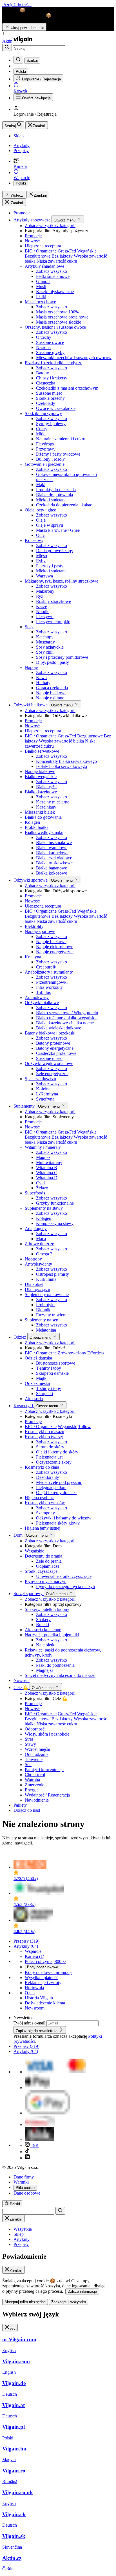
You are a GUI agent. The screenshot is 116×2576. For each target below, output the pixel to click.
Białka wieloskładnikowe (59, 1028)
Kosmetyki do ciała (42, 1467)
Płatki (41, 297)
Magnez (43, 1157)
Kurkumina (46, 1279)
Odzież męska (37, 1383)
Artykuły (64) (26, 1946)
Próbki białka (37, 827)
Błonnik (43, 1310)
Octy (40, 535)
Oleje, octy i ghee (40, 510)
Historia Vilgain (39, 1998)
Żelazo (42, 1188)
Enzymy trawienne (53, 1315)
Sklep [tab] (19, 2234)
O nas (30, 1993)
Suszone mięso (49, 393)
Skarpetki (44, 1394)
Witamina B (47, 1168)
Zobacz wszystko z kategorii (50, 226)
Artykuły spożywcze (33, 220)
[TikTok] (27, 2152)
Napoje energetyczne (55, 952)
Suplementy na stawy (44, 1208)
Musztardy (45, 642)
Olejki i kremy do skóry (57, 1452)
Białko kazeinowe (41, 792)
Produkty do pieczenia (56, 490)
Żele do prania (49, 1561)
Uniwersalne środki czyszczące (64, 1576)
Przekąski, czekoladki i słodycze (53, 363)
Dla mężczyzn (37, 1289)
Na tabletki (46, 1645)
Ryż (40, 596)
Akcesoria (34, 1399)
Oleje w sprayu (50, 525)
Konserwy (34, 540)
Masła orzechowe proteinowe (62, 317)
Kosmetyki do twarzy (44, 1437)
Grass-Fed (67, 251)
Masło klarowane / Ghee (58, 530)
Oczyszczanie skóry (54, 1462)
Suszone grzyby (50, 353)
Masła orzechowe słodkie (59, 322)
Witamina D (47, 1178)
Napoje (31, 667)
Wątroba (32, 1780)
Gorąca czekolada (52, 688)
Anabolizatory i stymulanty (49, 972)
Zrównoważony (72, 1353)
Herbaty (43, 683)
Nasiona (43, 347)
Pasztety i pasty (50, 566)
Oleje (41, 520)
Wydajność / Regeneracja (47, 1795)
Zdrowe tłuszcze (39, 1244)
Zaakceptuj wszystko (69, 2302)
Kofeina (43, 1089)
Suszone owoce (50, 342)
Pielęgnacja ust (49, 1457)
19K (34, 2145)
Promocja (22, 213)
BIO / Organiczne (41, 251)
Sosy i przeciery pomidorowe (62, 657)
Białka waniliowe (52, 848)
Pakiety (20, 1805)
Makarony (45, 591)
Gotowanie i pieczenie (45, 464)
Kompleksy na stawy (55, 1223)
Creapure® (46, 967)
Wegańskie (87, 251)
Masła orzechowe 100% (57, 312)
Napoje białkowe (51, 693)
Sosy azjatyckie (50, 647)
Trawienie (34, 1759)
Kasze (42, 606)
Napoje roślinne (50, 698)
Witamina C (47, 1173)
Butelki (43, 1625)
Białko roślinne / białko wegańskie (67, 1018)
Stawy (30, 1744)
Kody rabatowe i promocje (49, 1972)
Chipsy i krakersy (52, 378)
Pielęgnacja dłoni (51, 1487)
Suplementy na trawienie (47, 1294)
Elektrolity (34, 926)
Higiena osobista (40, 1498)
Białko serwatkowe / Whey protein (67, 1013)
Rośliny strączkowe (53, 601)
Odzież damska (38, 1358)
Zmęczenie (34, 1785)
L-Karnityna (47, 1094)
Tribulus (43, 992)
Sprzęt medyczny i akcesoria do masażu (60, 1675)
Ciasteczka (46, 383)
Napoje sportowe (40, 931)
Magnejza (45, 1670)
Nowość (32, 241)
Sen (28, 1764)
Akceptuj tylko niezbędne (25, 2302)
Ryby (41, 561)
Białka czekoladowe (54, 858)
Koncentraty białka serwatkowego (66, 761)
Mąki (41, 485)
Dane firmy (24, 2177)
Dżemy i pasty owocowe (58, 454)
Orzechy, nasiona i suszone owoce (55, 327)
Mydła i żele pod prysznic (59, 1482)
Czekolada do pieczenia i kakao (64, 505)
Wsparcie (33, 1951)
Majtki (42, 1378)
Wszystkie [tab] (23, 2229)
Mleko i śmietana (51, 500)
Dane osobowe (27, 2193)
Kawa (41, 678)
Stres (29, 1739)
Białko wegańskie (41, 777)
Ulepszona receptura (43, 246)
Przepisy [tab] (21, 2244)
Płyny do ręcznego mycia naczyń (65, 1586)
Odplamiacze (48, 1566)
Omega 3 (44, 1254)
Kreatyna (33, 957)
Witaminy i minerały (43, 1147)
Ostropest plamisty (53, 1274)
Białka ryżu (46, 787)
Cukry (42, 429)
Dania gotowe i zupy (55, 551)
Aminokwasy (37, 997)
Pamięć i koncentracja (44, 1770)
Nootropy (33, 1259)
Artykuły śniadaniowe (44, 266)
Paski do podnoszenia (55, 1665)
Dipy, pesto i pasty (53, 662)
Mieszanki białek (40, 812)
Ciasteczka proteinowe (56, 1053)
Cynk (41, 1183)
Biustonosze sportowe (56, 1363)
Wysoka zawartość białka (61, 741)
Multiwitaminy (49, 1162)
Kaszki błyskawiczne (55, 292)
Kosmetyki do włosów (45, 1503)
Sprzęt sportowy (29, 1594)
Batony (43, 373)
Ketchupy (45, 637)
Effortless (96, 1353)
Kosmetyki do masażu (44, 1432)
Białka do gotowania (54, 495)
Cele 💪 (22, 1687)
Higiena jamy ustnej (43, 1528)
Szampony (45, 1513)
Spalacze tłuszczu (40, 1079)
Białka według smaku (44, 832)
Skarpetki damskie (52, 1373)
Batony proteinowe (53, 1043)
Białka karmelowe (52, 853)
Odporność (35, 1729)
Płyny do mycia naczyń (46, 1581)
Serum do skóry (50, 1447)
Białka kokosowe (52, 873)
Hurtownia (34, 1988)
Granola (43, 281)
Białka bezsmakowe (54, 843)
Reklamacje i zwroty (43, 1983)
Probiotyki (45, 1305)
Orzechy (44, 337)
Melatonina (46, 1330)
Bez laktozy (62, 256)
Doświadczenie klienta (45, 2003)
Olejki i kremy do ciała (56, 1493)
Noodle (43, 611)
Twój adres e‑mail (30, 2023)
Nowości (22, 1680)
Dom (19, 1535)
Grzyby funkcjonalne (55, 1203)
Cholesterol (35, 1775)
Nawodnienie (37, 1800)
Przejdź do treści (17, 5)
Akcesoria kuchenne (43, 1630)
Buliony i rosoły (50, 459)
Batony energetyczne (55, 1048)
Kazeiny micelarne (53, 802)
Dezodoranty (48, 1477)
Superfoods (35, 1193)
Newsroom (35, 2008)
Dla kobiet (34, 1284)
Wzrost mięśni (37, 1749)
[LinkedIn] (27, 2158)
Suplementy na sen (42, 1320)
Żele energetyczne (52, 1074)
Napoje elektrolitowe (55, 947)
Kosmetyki (24, 1406)
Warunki (21, 2182)
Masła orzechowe (40, 302)
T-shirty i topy (49, 1368)
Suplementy (25, 1106)
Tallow (84, 1427)
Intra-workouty (49, 987)
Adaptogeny (36, 1228)
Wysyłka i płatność (42, 1977)
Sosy (29, 627)
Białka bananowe (52, 868)
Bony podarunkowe (43, 1967)
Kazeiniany (46, 807)
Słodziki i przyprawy (43, 413)
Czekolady (46, 403)
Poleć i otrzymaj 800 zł (45, 1961)
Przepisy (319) (26, 1941)
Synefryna (45, 1099)
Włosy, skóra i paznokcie (47, 1734)
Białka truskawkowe (54, 863)
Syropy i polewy (51, 424)
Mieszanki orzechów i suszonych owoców (74, 358)
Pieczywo (45, 617)
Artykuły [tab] (22, 2239)
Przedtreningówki (52, 982)
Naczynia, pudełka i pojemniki (52, 1635)
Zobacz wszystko (52, 271)
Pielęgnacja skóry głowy (58, 1523)
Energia (32, 1790)
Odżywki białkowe (31, 705)
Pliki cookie (25, 2188)
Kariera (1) (34, 1956)
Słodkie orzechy (50, 398)
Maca (41, 1239)
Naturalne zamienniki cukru (61, 439)
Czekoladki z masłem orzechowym (67, 388)
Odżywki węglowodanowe (49, 1063)
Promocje (33, 236)
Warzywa (44, 576)
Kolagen (32, 822)
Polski (21, 183)
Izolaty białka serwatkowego (62, 766)
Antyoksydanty (38, 1264)
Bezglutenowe (38, 256)
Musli (41, 286)
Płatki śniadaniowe (53, 276)
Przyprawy (46, 449)
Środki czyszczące (41, 1571)
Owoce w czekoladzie (56, 408)
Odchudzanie (37, 1754)
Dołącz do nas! (27, 1810)
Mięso (42, 556)
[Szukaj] (7, 48)
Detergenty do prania (43, 1556)
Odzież (20, 1337)
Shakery (43, 1619)
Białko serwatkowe (42, 751)
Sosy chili (45, 652)
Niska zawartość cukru (57, 261)
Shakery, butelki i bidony (47, 1609)
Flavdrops (45, 444)
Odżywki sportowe (31, 880)
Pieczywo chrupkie (53, 622)
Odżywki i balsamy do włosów (64, 1518)
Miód (41, 434)
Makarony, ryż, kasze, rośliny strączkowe (62, 581)
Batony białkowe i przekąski (50, 1033)
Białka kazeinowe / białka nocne (65, 1023)
